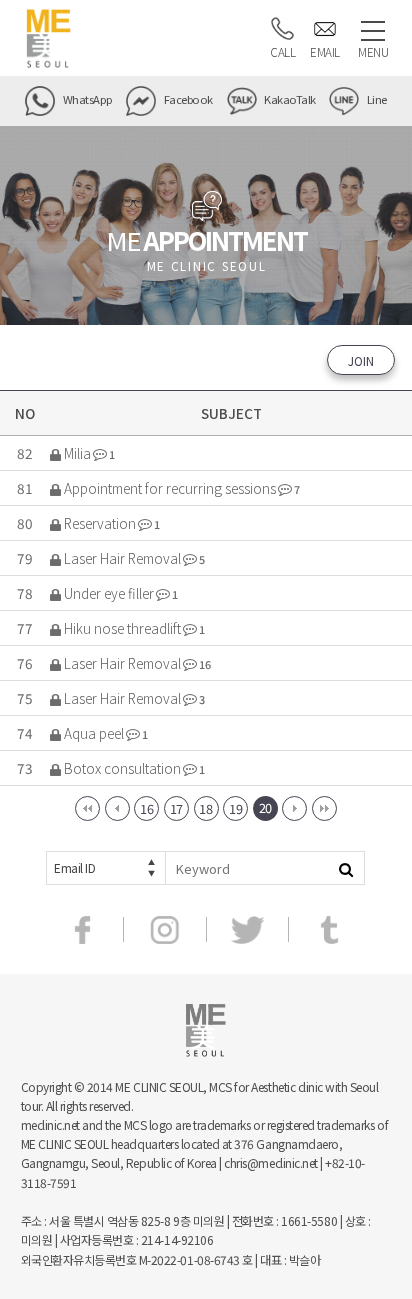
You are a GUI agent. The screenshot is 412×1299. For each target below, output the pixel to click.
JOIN (361, 360)
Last (324, 808)
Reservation (100, 523)
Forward (294, 808)
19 (235, 808)
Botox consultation (122, 768)
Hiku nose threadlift (122, 628)
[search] (346, 868)
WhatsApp (86, 99)
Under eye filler (109, 593)
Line (375, 99)
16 (146, 808)
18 (205, 808)
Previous (117, 808)
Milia (77, 453)
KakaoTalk (289, 99)
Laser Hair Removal (122, 558)
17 (176, 808)
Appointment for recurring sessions (170, 488)
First (87, 808)
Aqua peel (94, 733)
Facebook (187, 99)
